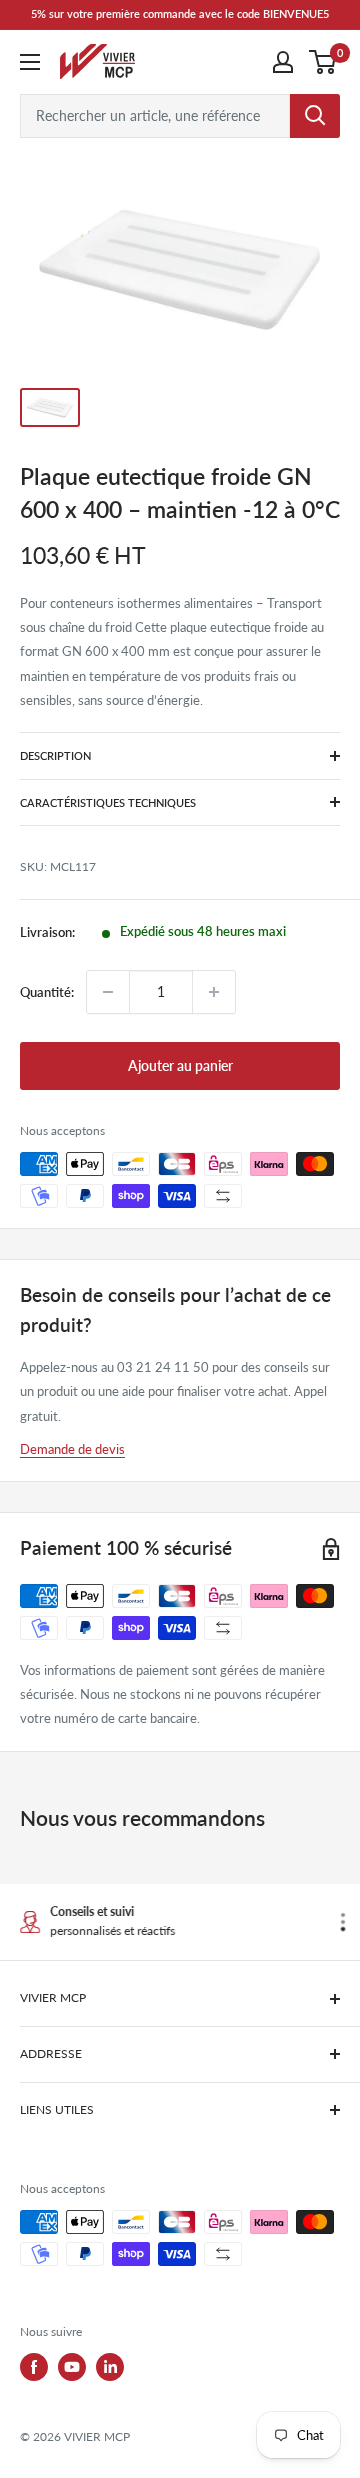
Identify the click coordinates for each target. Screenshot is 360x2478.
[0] (323, 62)
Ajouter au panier (180, 1065)
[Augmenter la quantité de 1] (214, 992)
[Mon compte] (283, 62)
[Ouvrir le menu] (30, 62)
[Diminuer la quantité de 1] (108, 992)
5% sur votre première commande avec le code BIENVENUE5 (180, 13)
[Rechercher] (315, 116)
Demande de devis (72, 1449)
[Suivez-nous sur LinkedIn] (110, 2367)
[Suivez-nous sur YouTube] (72, 2367)
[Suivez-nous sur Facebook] (34, 2367)
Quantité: (47, 992)
